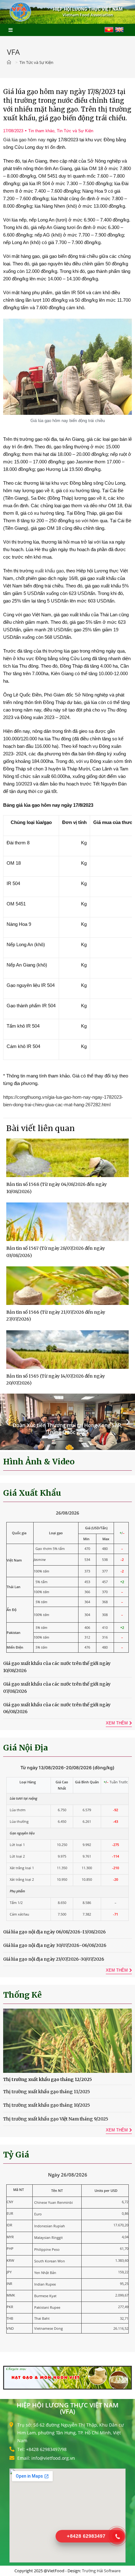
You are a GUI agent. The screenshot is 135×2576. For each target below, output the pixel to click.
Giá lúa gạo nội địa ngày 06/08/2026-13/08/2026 (54, 1932)
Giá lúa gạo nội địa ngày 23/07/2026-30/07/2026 (54, 1959)
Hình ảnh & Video (39, 1462)
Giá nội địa (26, 1748)
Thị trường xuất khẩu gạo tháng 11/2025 (47, 2092)
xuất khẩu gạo (49, 571)
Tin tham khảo (41, 131)
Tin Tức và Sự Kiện (75, 131)
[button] (7, 1422)
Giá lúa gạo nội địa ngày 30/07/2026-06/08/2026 (55, 1945)
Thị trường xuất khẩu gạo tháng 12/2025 (48, 2079)
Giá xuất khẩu (32, 1493)
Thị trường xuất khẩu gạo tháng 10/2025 (47, 2105)
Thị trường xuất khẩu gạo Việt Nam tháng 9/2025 (56, 2119)
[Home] (10, 62)
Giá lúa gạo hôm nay (24, 140)
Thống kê (22, 1995)
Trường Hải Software (101, 2571)
